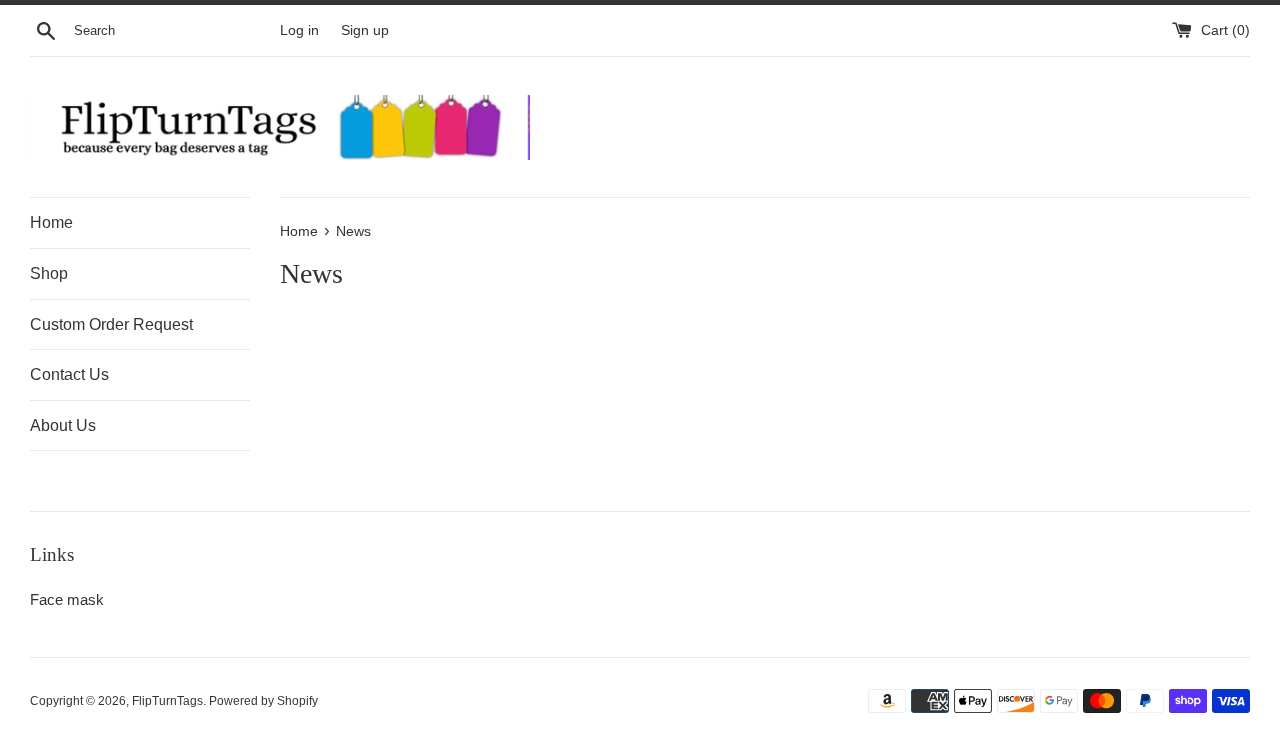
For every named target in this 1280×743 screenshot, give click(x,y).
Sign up (365, 30)
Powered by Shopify (263, 701)
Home (51, 222)
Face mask (67, 599)
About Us (63, 425)
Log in (299, 30)
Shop (49, 273)
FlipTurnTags (167, 701)
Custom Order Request (111, 324)
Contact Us (69, 374)
